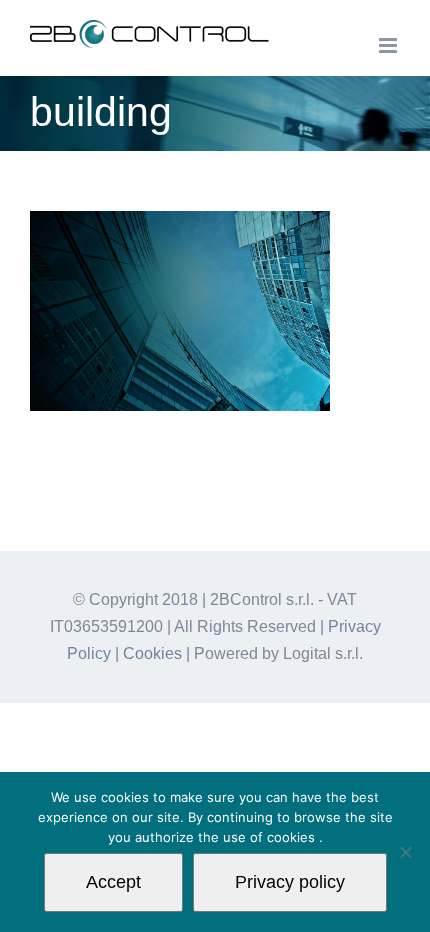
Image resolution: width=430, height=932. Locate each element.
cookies (293, 837)
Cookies (152, 653)
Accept (113, 882)
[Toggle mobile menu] (389, 45)
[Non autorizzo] (405, 852)
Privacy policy (290, 882)
